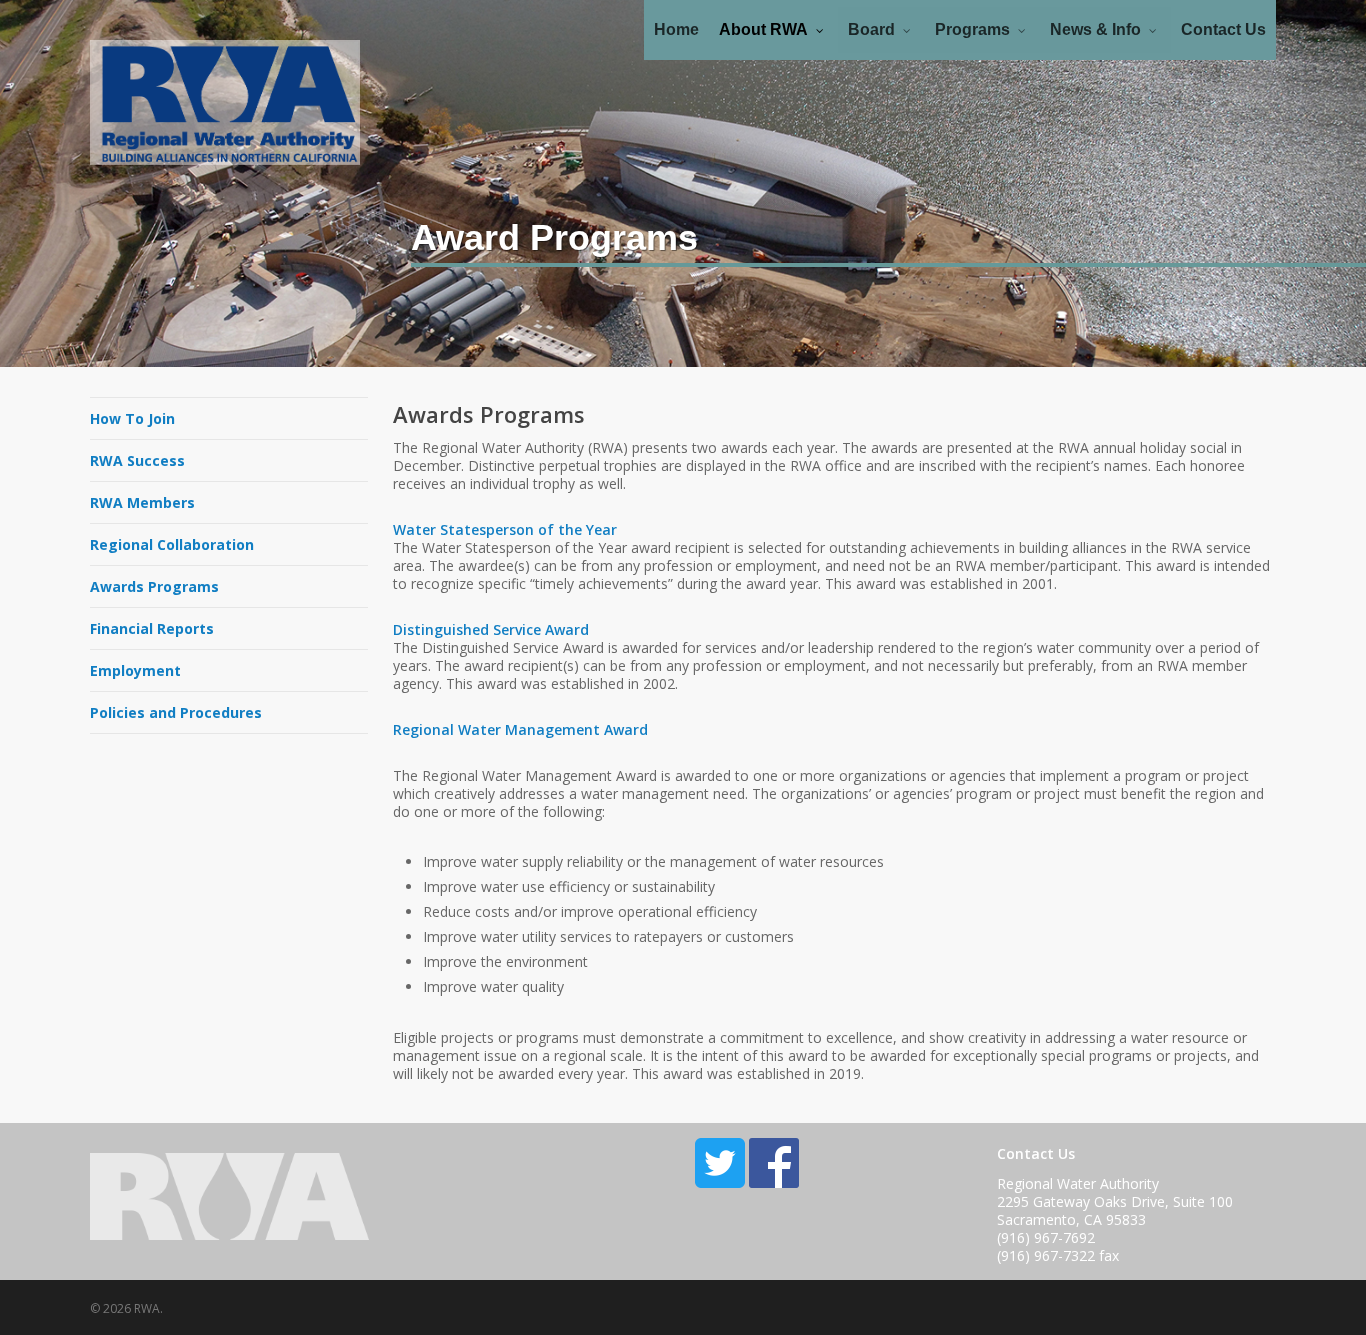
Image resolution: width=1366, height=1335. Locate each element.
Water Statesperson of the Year (505, 529)
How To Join (132, 418)
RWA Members (142, 502)
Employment (135, 670)
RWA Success (137, 460)
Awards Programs (154, 586)
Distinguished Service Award (491, 629)
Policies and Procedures (176, 712)
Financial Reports (152, 628)
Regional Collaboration (172, 544)
